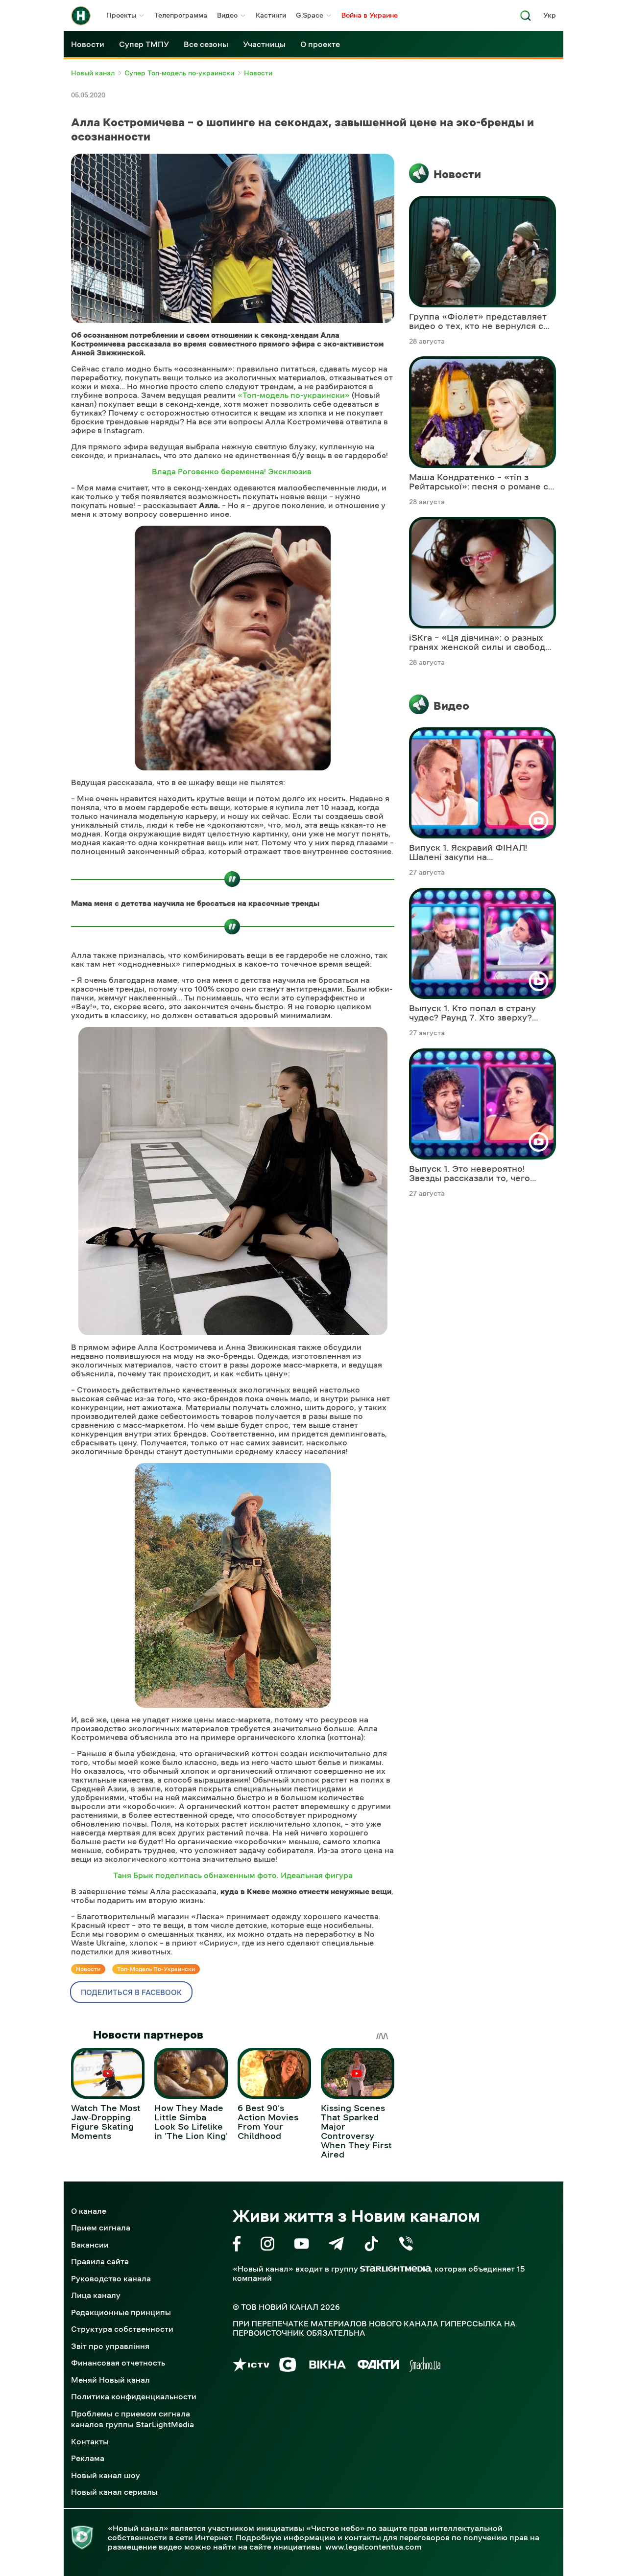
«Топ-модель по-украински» (293, 395)
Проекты (121, 15)
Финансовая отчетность (118, 2363)
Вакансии (90, 2245)
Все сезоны (206, 44)
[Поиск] (526, 18)
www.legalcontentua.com (374, 2547)
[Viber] (406, 2245)
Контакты (90, 2441)
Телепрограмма (181, 15)
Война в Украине (370, 15)
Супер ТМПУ (144, 44)
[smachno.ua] (425, 2366)
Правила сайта (100, 2261)
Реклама (88, 2458)
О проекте (320, 44)
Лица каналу (96, 2295)
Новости (88, 44)
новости (88, 1969)
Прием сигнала (101, 2228)
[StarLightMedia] (395, 2269)
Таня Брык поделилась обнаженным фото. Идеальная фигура (233, 1875)
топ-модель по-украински (156, 1969)
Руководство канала (111, 2278)
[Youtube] (301, 2245)
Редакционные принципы (121, 2312)
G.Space (310, 15)
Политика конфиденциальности (134, 2396)
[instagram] (267, 2245)
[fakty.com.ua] (378, 2366)
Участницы (264, 44)
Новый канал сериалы (114, 2492)
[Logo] (81, 16)
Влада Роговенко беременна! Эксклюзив (233, 471)
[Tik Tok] (371, 2245)
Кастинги (271, 15)
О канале (89, 2211)
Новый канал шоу (106, 2475)
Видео (227, 15)
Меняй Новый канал (110, 2380)
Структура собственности (122, 2329)
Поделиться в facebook (131, 1992)
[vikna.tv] (327, 2366)
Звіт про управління (110, 2346)
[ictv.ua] (251, 2366)
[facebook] (237, 2245)
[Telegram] (336, 2245)
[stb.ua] (288, 2366)
